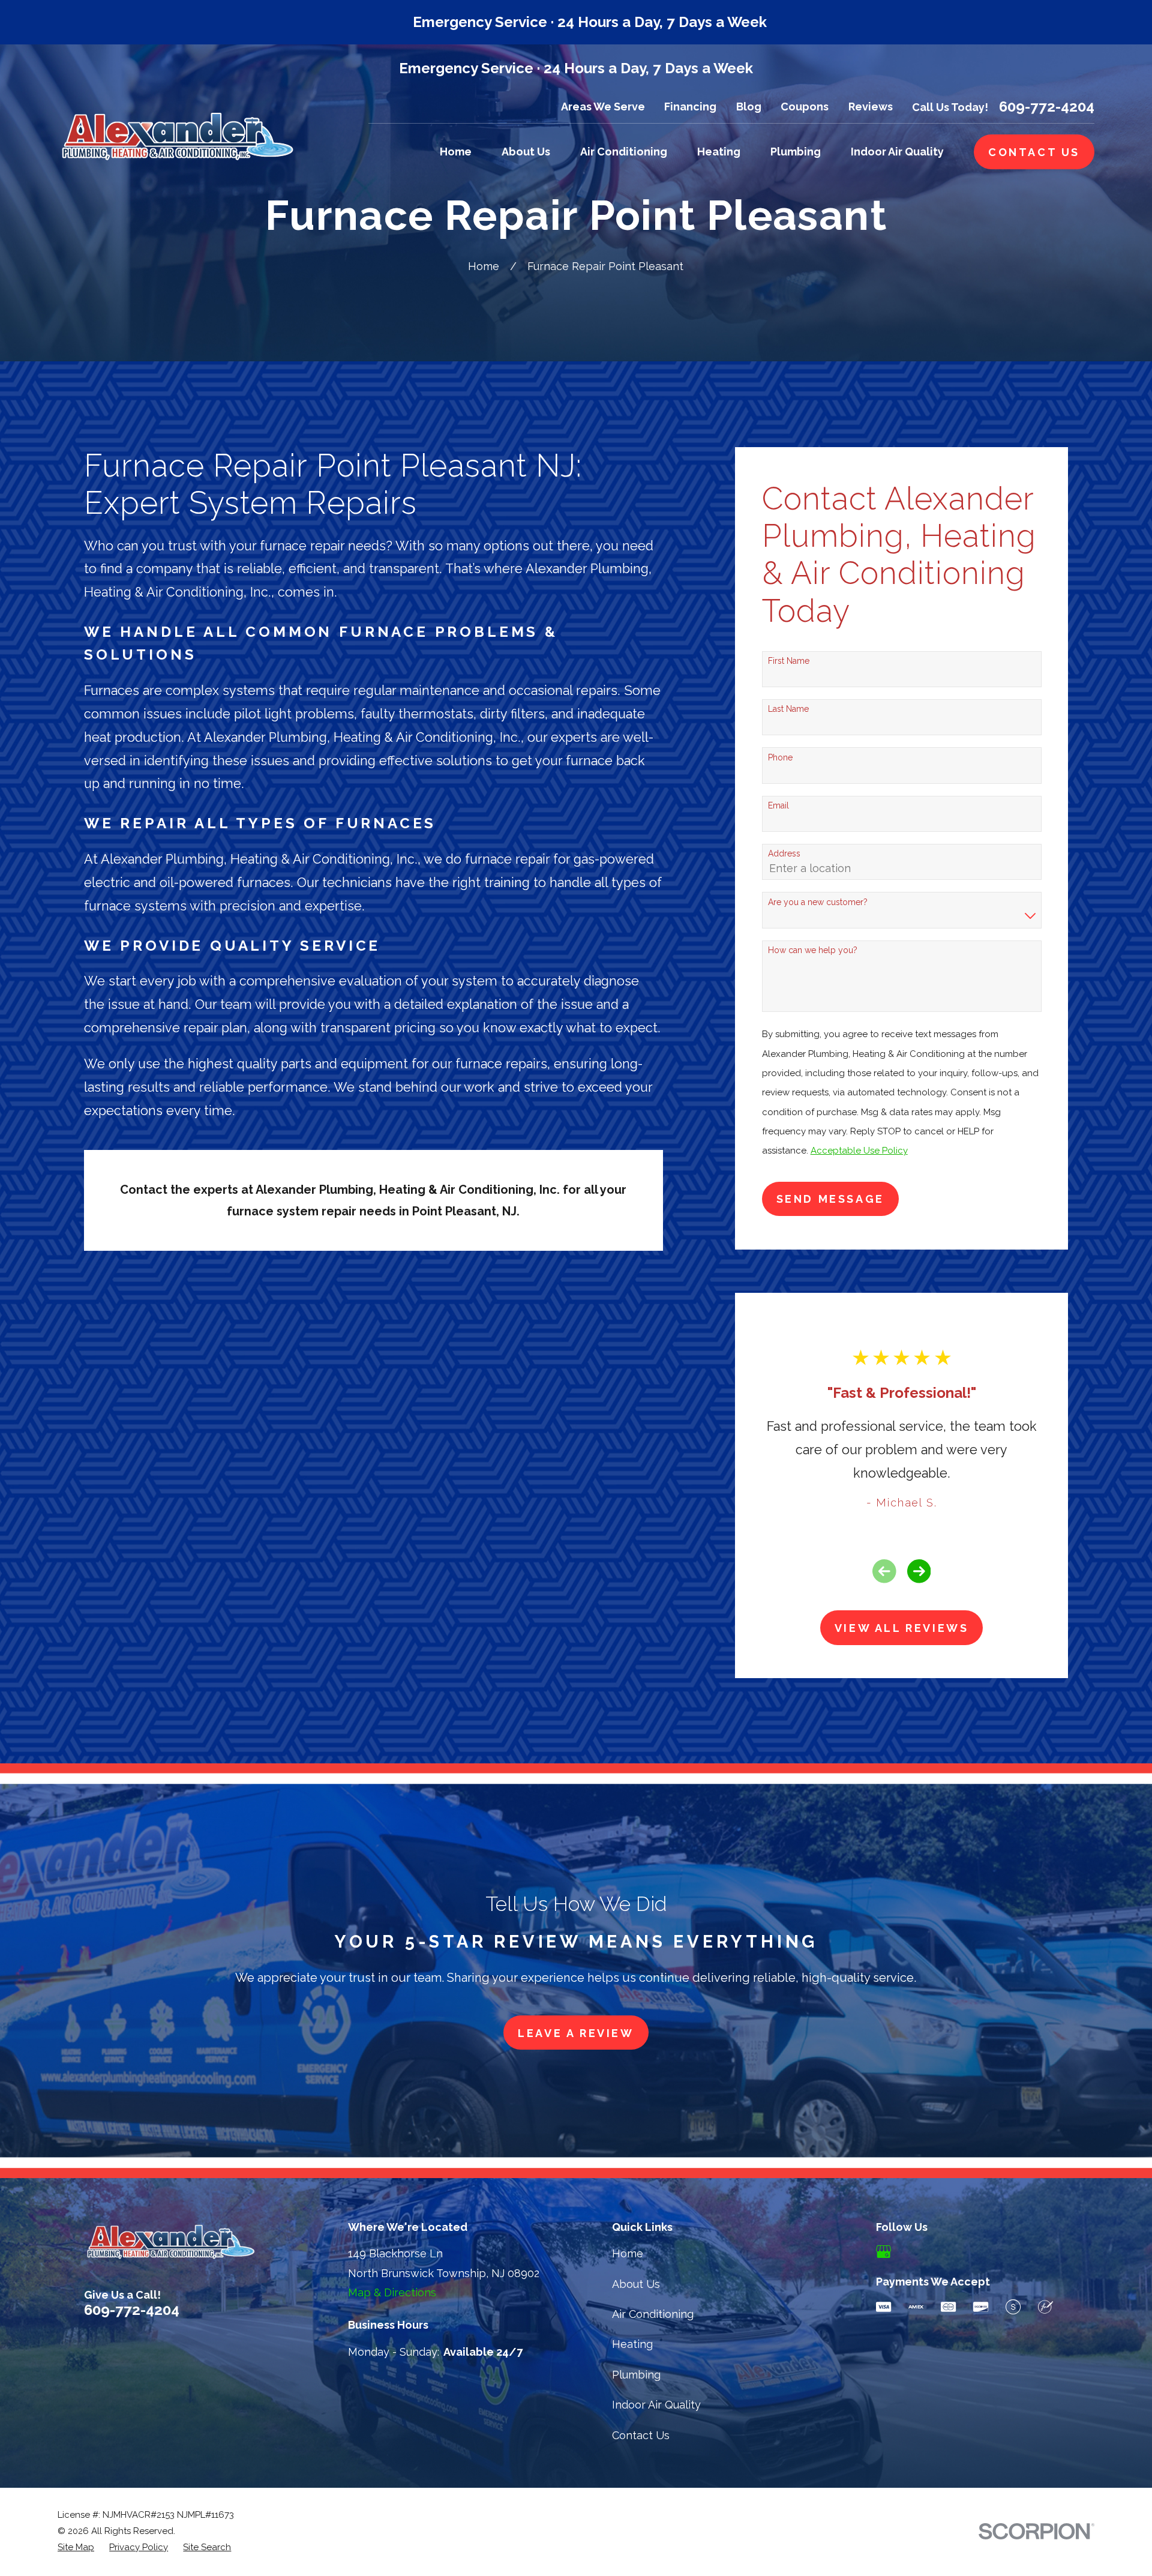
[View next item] (919, 1571)
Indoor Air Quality (656, 2405)
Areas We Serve (603, 107)
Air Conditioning (653, 2314)
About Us (636, 2284)
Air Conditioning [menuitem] (624, 152)
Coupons (805, 107)
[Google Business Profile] (883, 2252)
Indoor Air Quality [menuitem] (897, 152)
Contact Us (641, 2435)
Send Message (830, 1199)
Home (628, 2253)
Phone (780, 757)
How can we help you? (813, 950)
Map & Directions (392, 2292)
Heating (632, 2344)
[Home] (177, 135)
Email (778, 805)
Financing (690, 107)
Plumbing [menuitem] (796, 152)
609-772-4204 (1047, 107)
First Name (789, 661)
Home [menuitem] (456, 152)
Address (784, 853)
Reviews (871, 107)
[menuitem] (76, 2547)
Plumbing (636, 2375)
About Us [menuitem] (526, 152)
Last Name (788, 709)
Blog (749, 107)
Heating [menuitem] (719, 152)
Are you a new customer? (818, 902)
